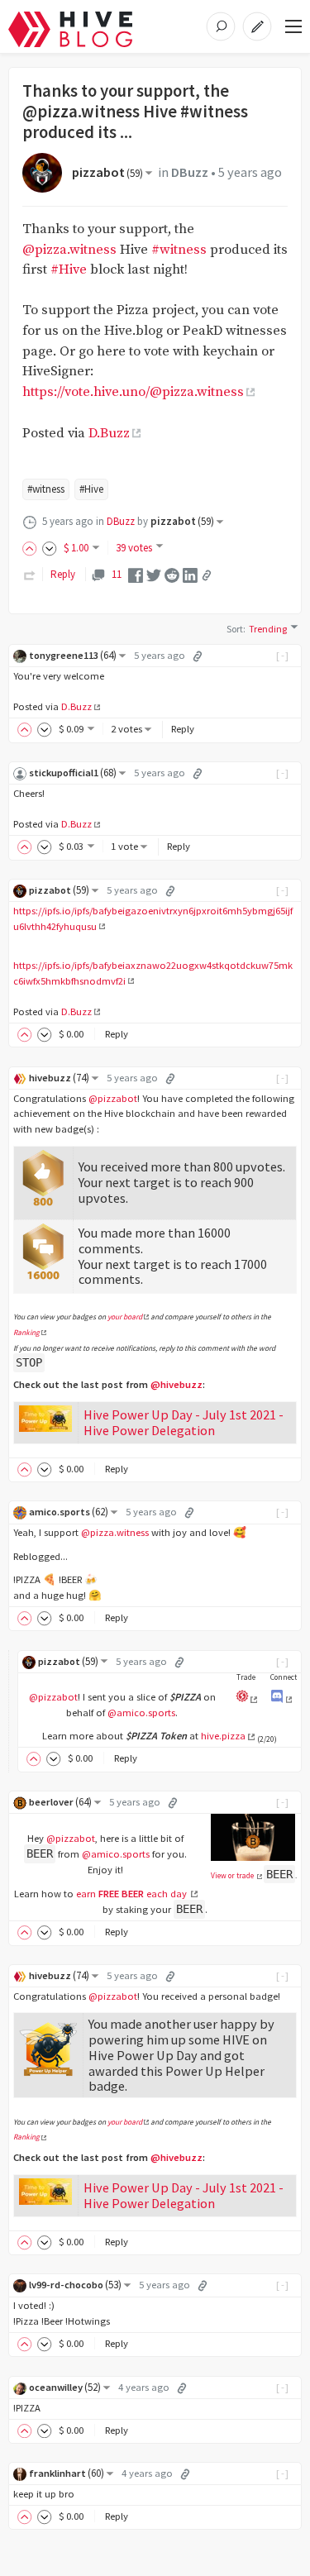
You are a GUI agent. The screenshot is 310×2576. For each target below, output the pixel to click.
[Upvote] (32, 548)
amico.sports (69, 1512)
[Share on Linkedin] (190, 574)
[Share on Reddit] (172, 574)
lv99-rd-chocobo (75, 2285)
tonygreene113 (73, 655)
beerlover (60, 1802)
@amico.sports (141, 1713)
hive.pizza (223, 1736)
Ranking (26, 1333)
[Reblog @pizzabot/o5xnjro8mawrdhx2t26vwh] (30, 574)
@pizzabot (113, 1098)
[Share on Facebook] (136, 574)
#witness (179, 250)
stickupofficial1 (73, 773)
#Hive (69, 270)
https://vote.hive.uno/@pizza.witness (133, 392)
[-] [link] (283, 655)
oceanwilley (65, 2387)
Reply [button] (183, 729)
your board (125, 1317)
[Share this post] (207, 575)
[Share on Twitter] (154, 574)
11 (116, 574)
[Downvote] (50, 548)
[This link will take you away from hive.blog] (281, 1699)
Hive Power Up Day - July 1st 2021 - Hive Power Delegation (184, 1422)
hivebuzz (59, 1078)
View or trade (233, 1876)
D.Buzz (109, 434)
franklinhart (67, 2473)
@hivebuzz (176, 1384)
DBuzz (190, 172)
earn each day (133, 1894)
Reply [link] (63, 574)
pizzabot (107, 172)
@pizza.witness (69, 250)
